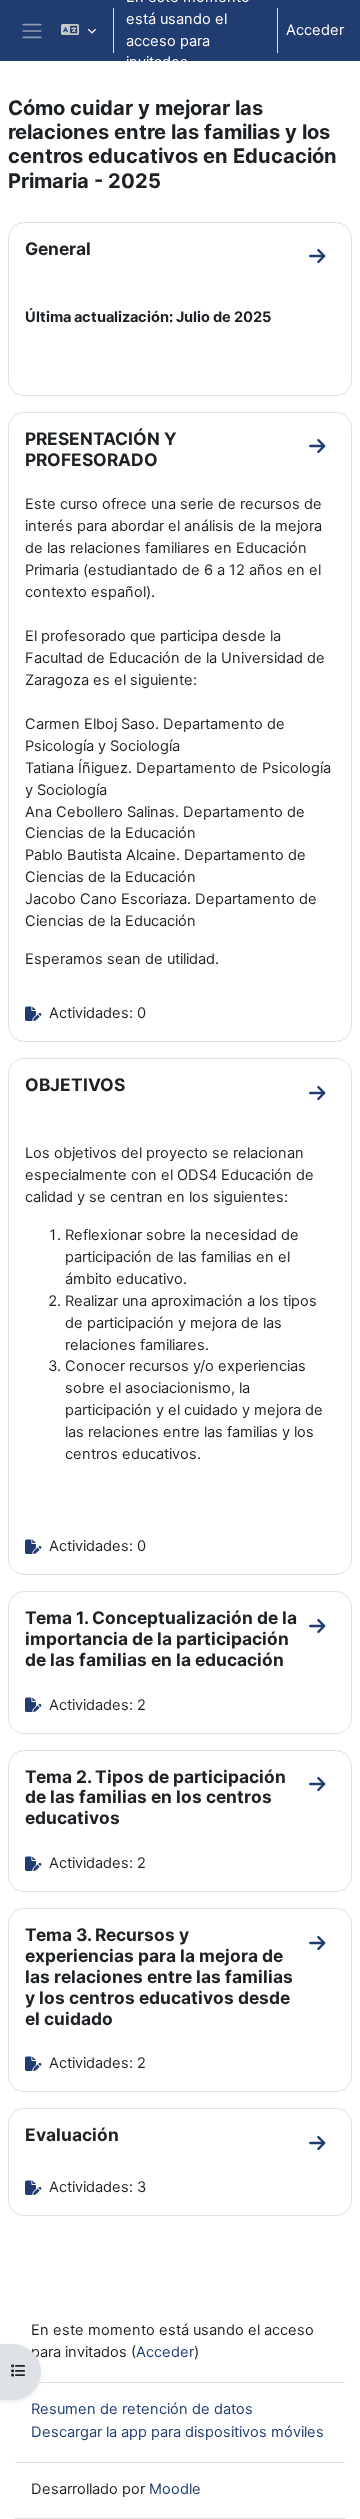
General (58, 248)
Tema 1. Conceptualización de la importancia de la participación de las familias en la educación (161, 1638)
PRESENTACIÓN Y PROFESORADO (101, 449)
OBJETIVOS (75, 1084)
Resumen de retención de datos (142, 2409)
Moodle (175, 2489)
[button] (78, 30)
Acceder (315, 30)
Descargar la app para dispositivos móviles (177, 2432)
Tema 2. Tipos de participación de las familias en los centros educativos (155, 1797)
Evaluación (72, 2134)
